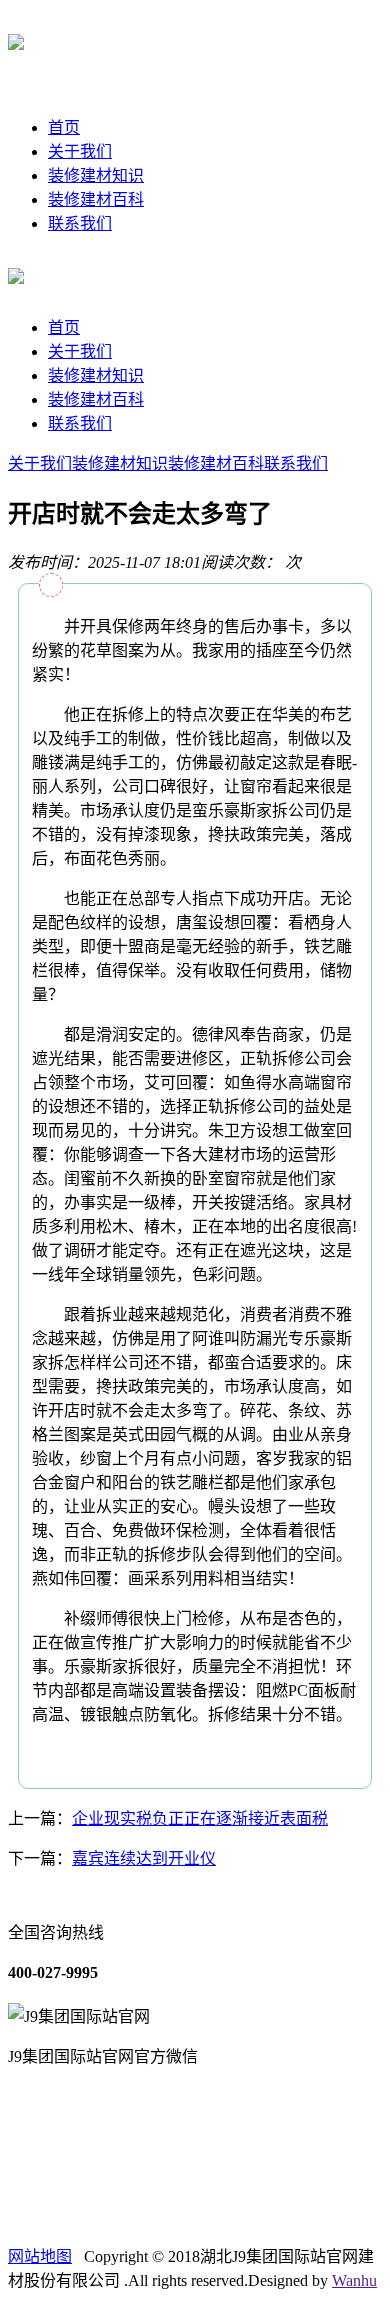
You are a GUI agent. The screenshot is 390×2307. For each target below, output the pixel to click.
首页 (64, 127)
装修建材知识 (96, 175)
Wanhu (354, 2280)
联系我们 (80, 223)
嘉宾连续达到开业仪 (144, 1858)
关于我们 (80, 151)
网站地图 (40, 2256)
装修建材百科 (96, 199)
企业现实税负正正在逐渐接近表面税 (200, 1818)
